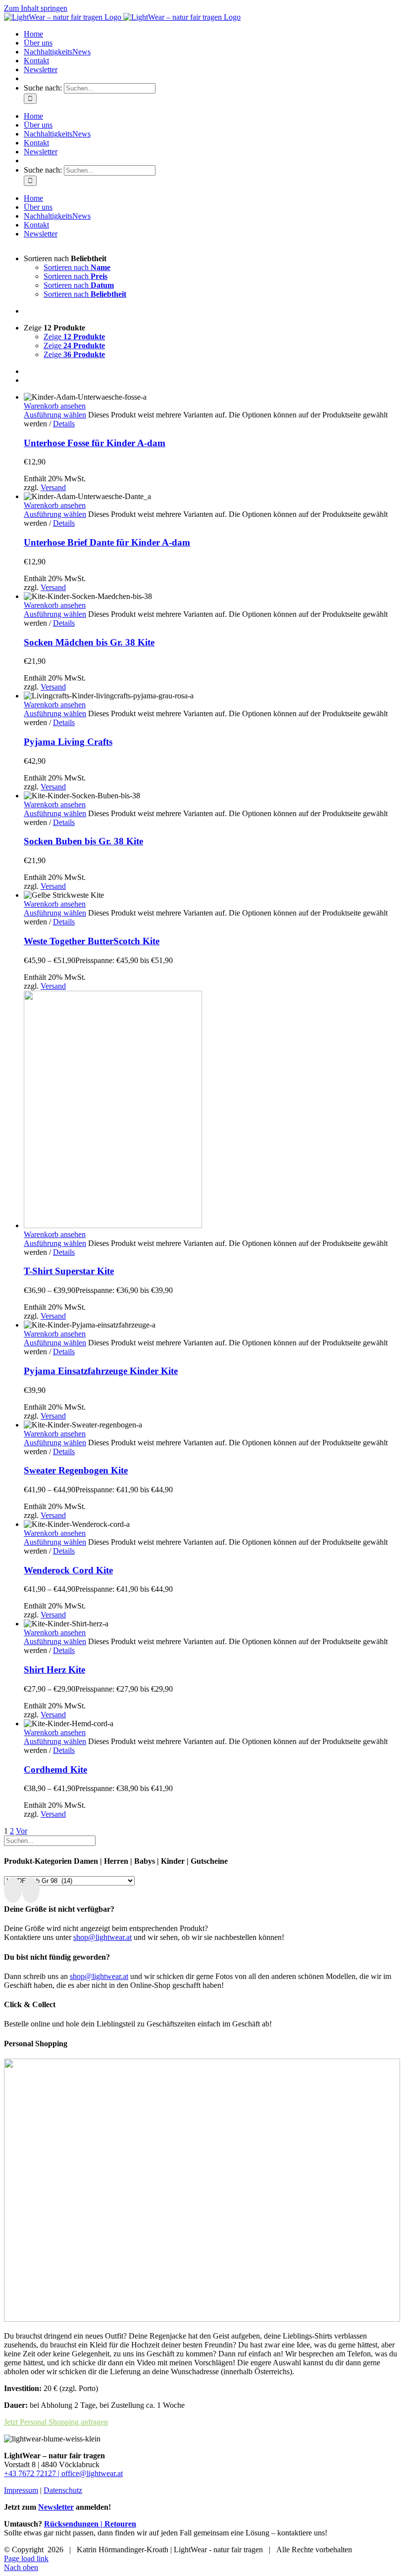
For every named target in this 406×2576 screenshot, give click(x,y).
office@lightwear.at (92, 2473)
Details (64, 424)
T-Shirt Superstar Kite (69, 1271)
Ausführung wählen (55, 415)
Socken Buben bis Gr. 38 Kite (83, 841)
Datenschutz (63, 2490)
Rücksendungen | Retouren (90, 2524)
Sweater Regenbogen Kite (76, 1470)
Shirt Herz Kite (54, 1670)
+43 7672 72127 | (33, 2473)
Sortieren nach (77, 267)
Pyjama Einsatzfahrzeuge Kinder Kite (101, 1371)
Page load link (26, 2558)
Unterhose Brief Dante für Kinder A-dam (107, 542)
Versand (53, 487)
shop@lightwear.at (102, 1937)
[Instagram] (31, 1890)
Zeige (74, 337)
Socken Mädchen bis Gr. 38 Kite (89, 642)
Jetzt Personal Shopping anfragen (56, 2422)
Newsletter (56, 2507)
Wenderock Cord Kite (68, 1570)
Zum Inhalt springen (36, 8)
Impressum (21, 2490)
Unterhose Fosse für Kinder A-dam (95, 443)
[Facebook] (13, 1890)
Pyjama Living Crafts (68, 742)
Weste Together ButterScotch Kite (92, 941)
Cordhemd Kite (55, 1770)
